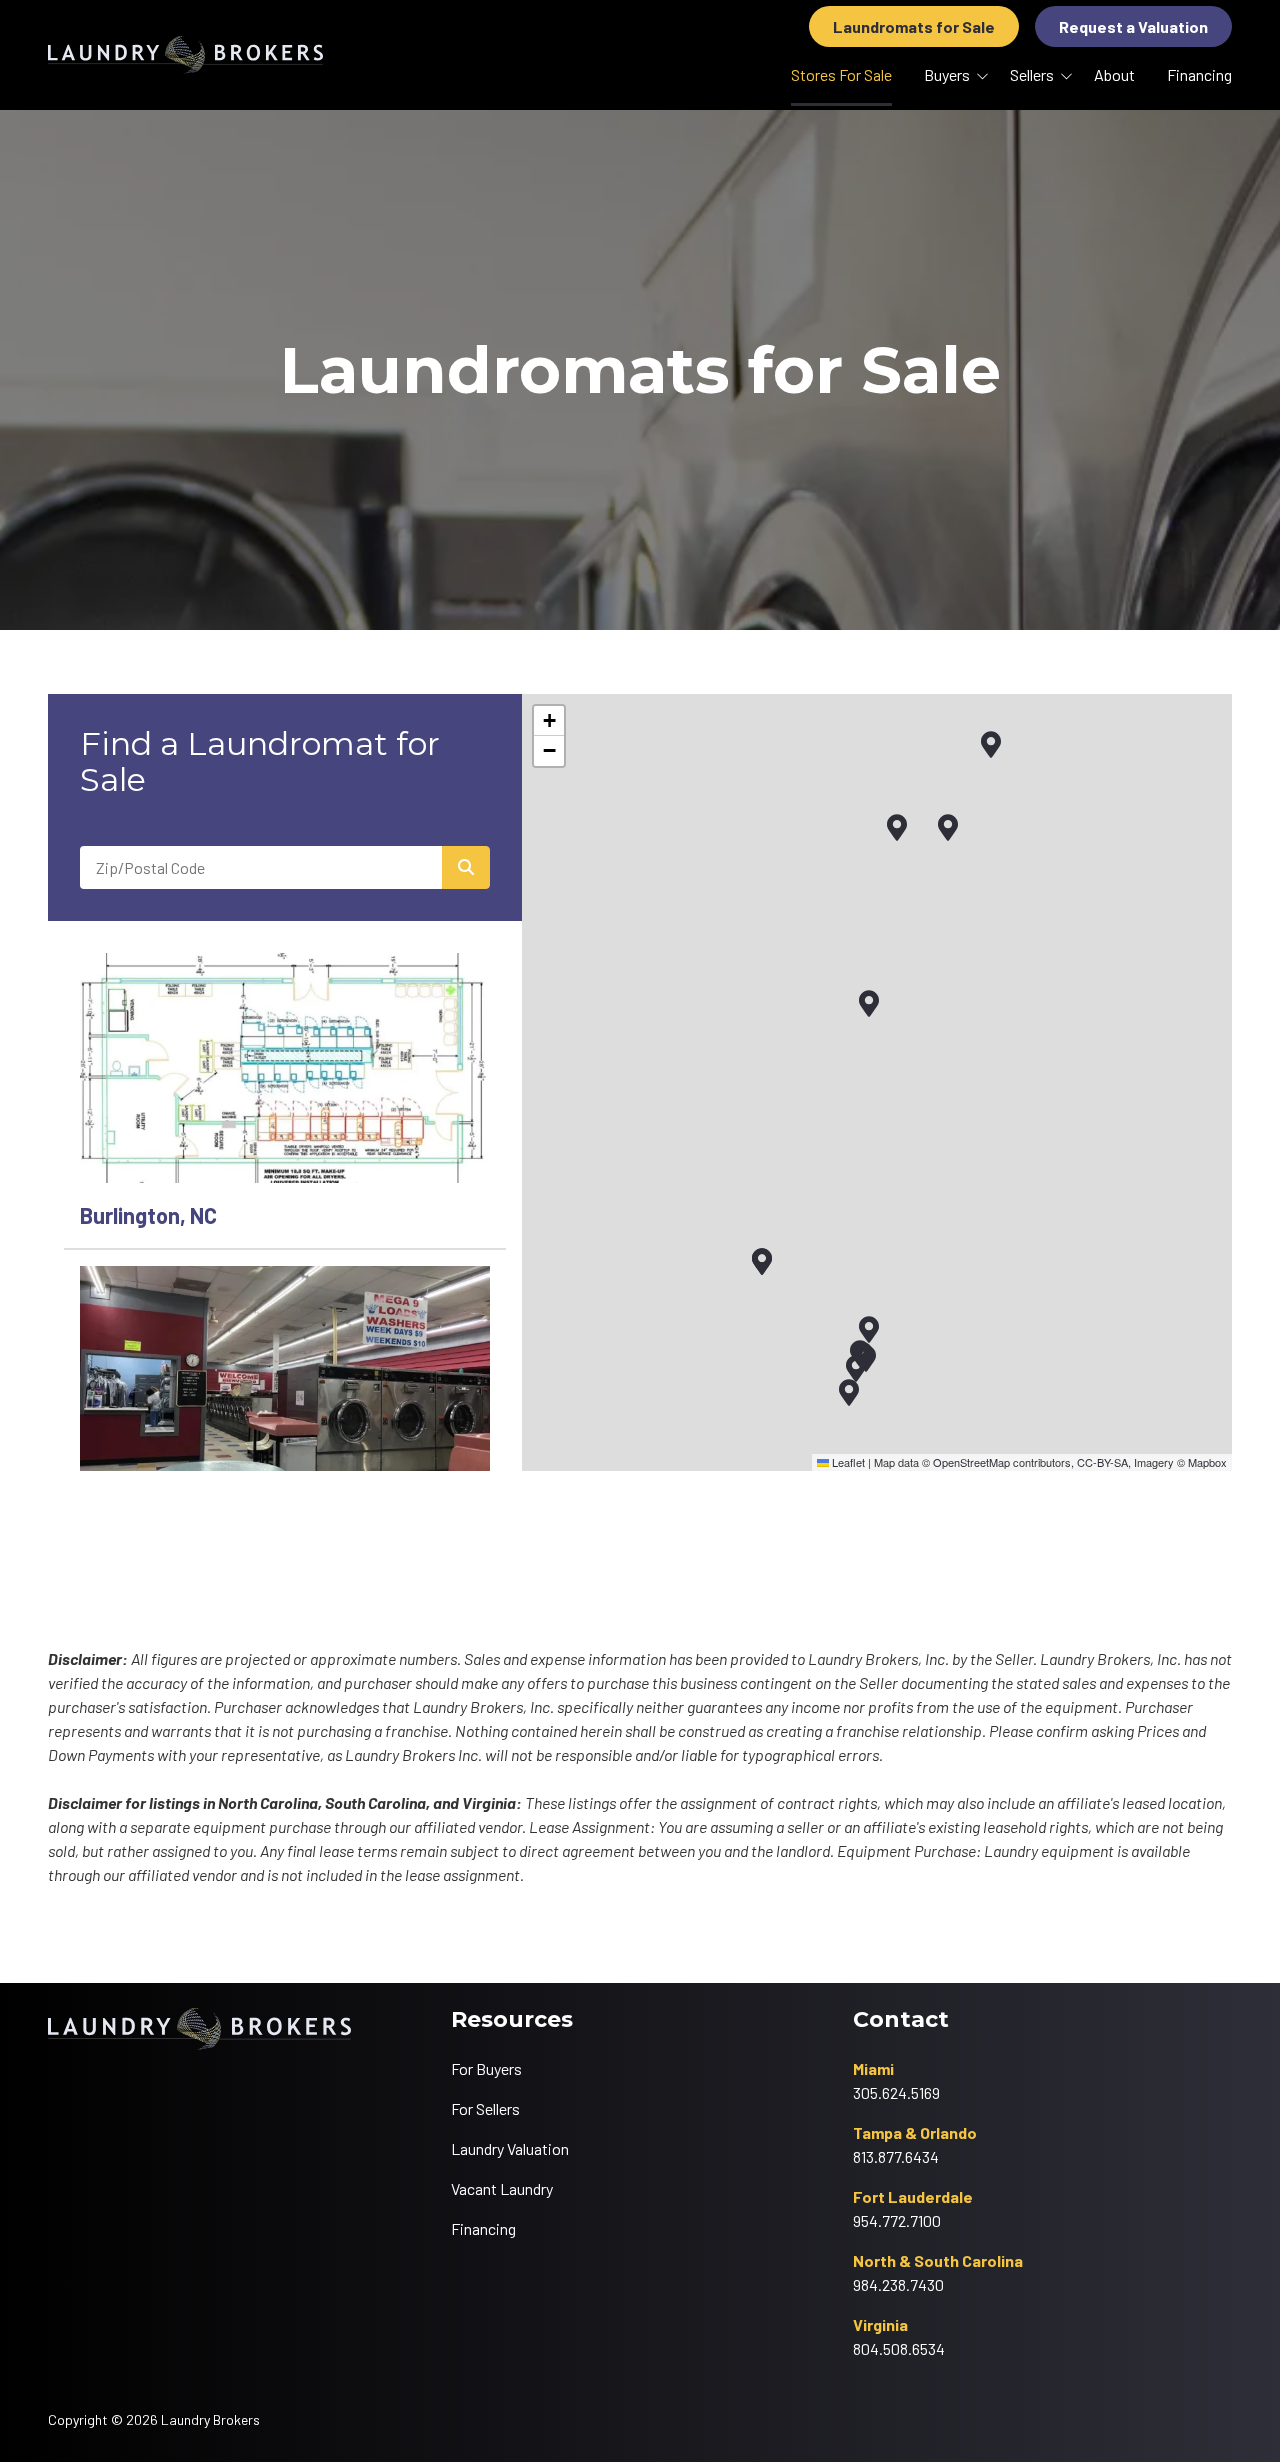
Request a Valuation (1133, 26)
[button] (897, 828)
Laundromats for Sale (914, 26)
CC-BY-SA (1102, 1462)
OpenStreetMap (971, 1462)
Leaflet (847, 1462)
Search (466, 867)
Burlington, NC (148, 1215)
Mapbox (1207, 1462)
